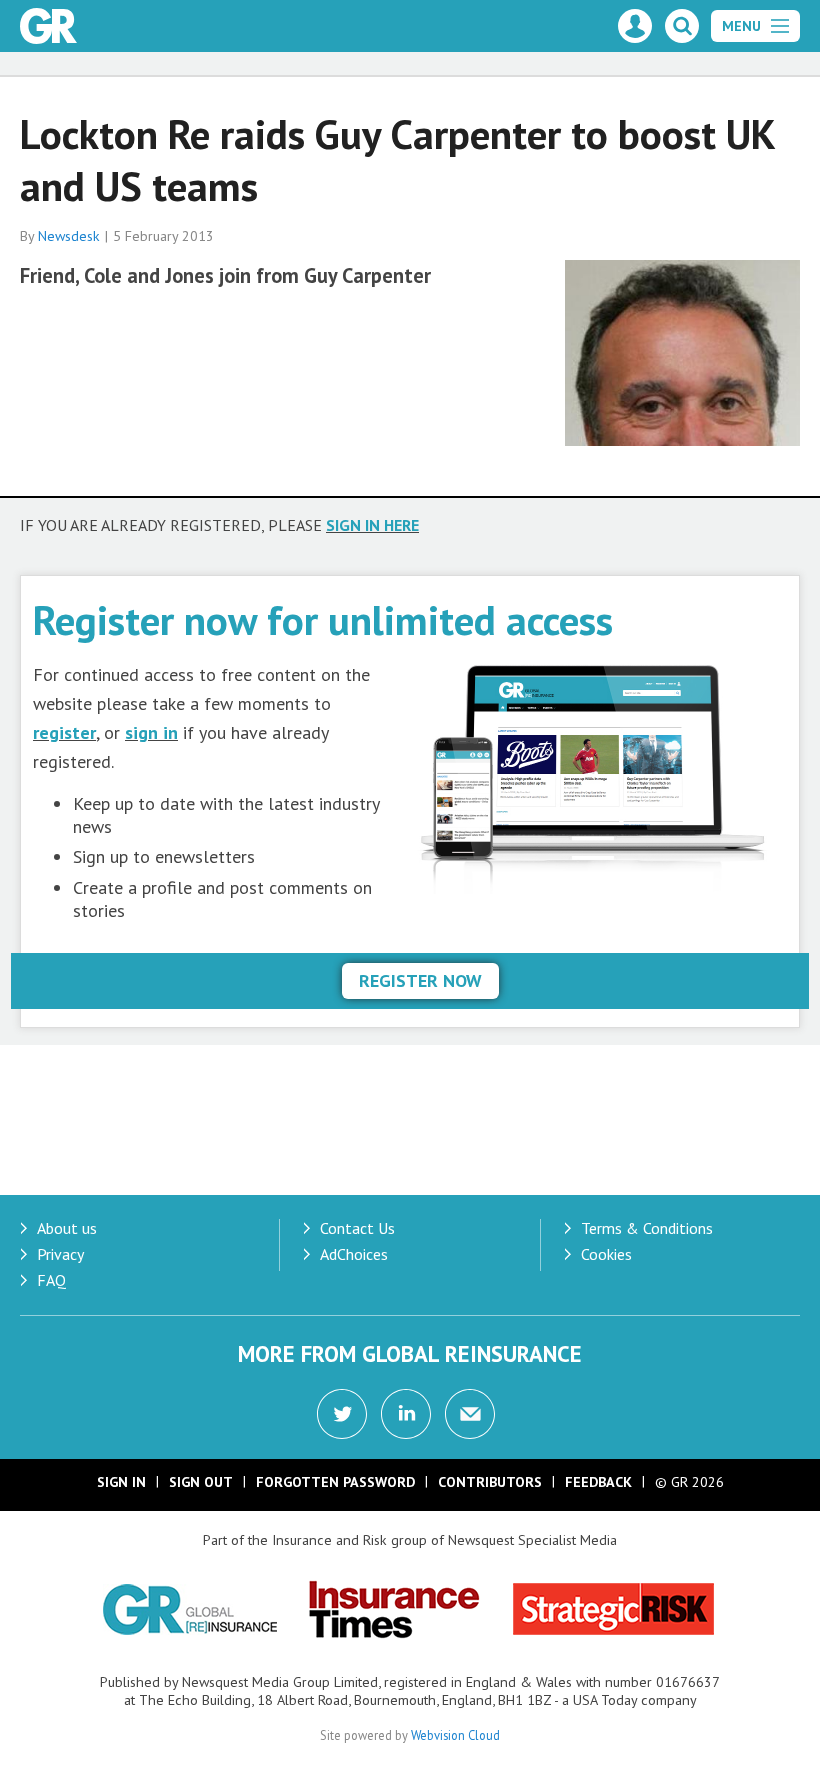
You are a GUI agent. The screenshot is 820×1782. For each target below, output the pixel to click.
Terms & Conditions (647, 1228)
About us (67, 1228)
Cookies (606, 1254)
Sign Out (201, 1482)
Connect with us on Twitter (342, 1414)
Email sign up (470, 1414)
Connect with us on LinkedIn (406, 1414)
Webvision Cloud (455, 1735)
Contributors (490, 1482)
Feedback (598, 1482)
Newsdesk (69, 236)
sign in (151, 732)
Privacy (60, 1254)
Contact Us (357, 1228)
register (64, 732)
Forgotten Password (335, 1482)
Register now (420, 980)
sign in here (372, 525)
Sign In (121, 1482)
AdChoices (354, 1254)
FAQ (51, 1280)
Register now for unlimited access (323, 619)
